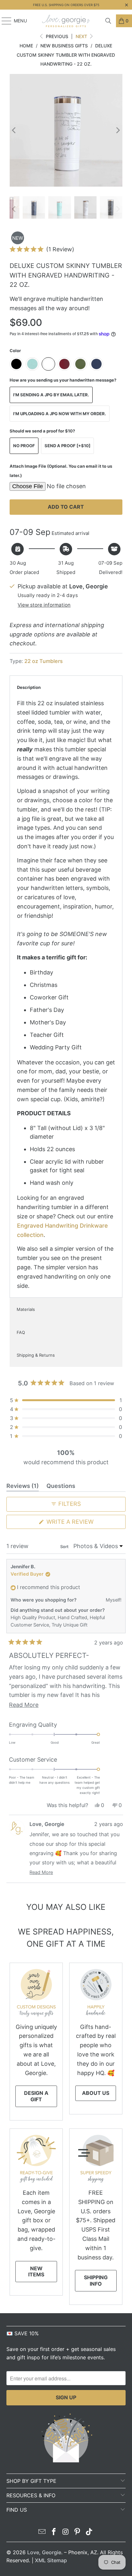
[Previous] (14, 130)
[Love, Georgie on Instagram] (66, 2532)
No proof (24, 446)
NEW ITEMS (36, 2271)
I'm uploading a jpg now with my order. (60, 414)
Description (29, 687)
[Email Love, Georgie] (42, 2532)
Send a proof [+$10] (67, 446)
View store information (44, 605)
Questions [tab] (61, 1487)
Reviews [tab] (23, 1487)
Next (82, 36)
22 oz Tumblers (44, 661)
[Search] (108, 21)
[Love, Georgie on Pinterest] (78, 2532)
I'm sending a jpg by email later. (51, 395)
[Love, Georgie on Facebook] (54, 2532)
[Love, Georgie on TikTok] (89, 2532)
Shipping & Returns (36, 1355)
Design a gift (36, 2096)
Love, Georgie (44, 2552)
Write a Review (83, 1523)
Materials (26, 1309)
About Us (96, 2093)
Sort (65, 1546)
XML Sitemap (51, 2560)
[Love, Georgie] (66, 21)
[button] (42, 249)
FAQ (21, 1332)
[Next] (118, 130)
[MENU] (3, 21)
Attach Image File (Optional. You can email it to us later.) (61, 471)
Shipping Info (96, 2280)
